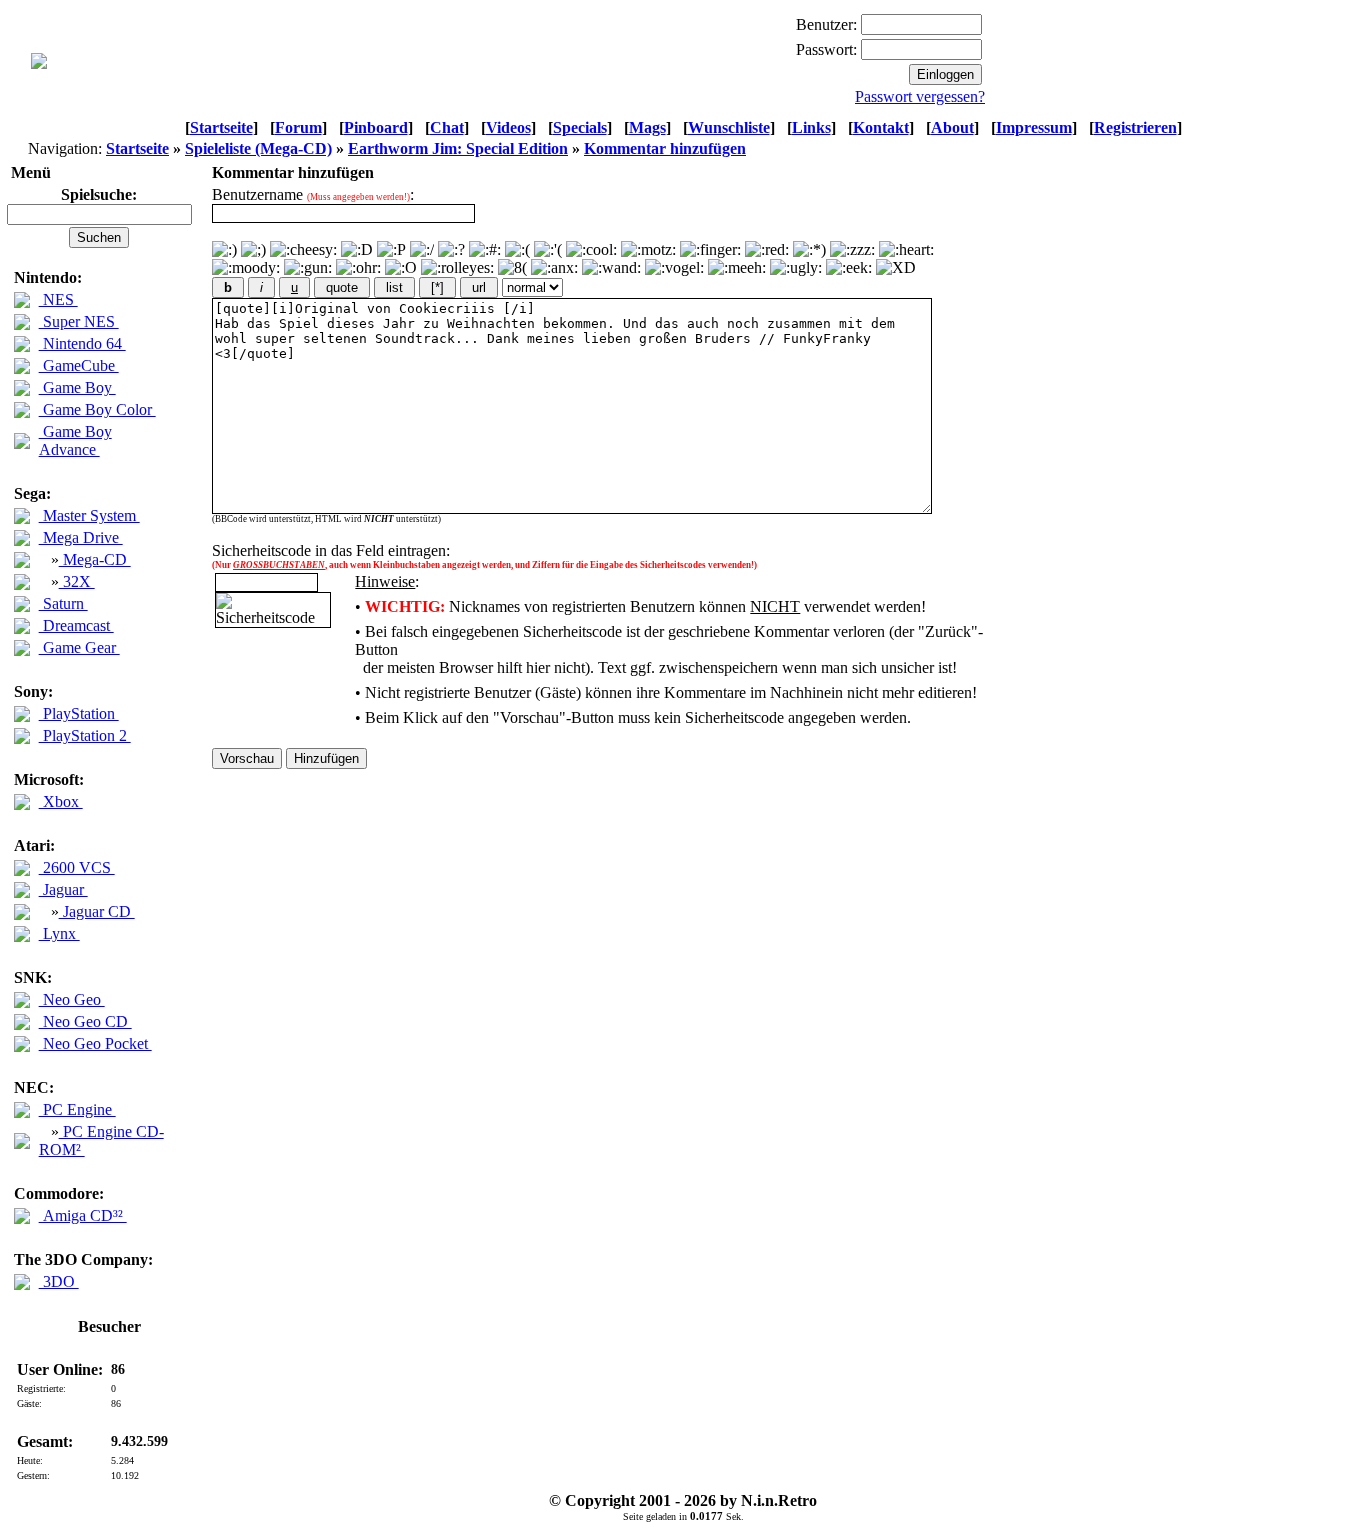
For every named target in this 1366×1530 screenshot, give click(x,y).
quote (342, 287)
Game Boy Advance (75, 440)
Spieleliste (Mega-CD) (258, 148)
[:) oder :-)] (224, 250)
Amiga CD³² (83, 1215)
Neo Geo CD (85, 1021)
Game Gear (79, 647)
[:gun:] (308, 268)
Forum (298, 127)
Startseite (221, 127)
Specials (580, 127)
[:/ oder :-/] (422, 250)
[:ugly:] (796, 268)
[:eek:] (849, 268)
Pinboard (376, 127)
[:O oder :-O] (401, 268)
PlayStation (79, 713)
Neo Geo (72, 999)
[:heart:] (906, 250)
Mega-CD (95, 559)
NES (58, 299)
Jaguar (63, 889)
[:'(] (548, 250)
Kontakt (881, 127)
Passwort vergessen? (920, 96)
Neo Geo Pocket (95, 1043)
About (952, 127)
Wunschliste (729, 127)
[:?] (451, 250)
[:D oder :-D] (357, 250)
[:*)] (809, 250)
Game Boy (77, 387)
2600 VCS (77, 867)
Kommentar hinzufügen (665, 148)
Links (811, 127)
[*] (437, 287)
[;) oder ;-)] (253, 250)
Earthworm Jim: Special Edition (458, 148)
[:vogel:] (674, 268)
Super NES (79, 321)
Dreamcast (76, 625)
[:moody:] (246, 268)
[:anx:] (554, 268)
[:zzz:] (852, 250)
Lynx (59, 933)
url (479, 287)
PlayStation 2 (85, 735)
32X (77, 581)
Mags (647, 127)
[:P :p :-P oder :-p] (391, 250)
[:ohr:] (358, 268)
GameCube (79, 365)
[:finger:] (710, 250)
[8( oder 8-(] (512, 268)
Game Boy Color (97, 409)
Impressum (1034, 127)
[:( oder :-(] (517, 250)
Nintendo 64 (82, 343)
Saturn (63, 603)
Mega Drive (81, 537)
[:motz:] (648, 250)
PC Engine (77, 1109)
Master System (89, 515)
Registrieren (1135, 127)
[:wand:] (611, 268)
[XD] (896, 268)
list (394, 287)
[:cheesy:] (303, 250)
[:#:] (485, 250)
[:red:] (767, 250)
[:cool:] (591, 250)
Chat (447, 127)
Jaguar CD (97, 911)
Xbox (61, 801)
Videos (508, 127)
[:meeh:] (737, 268)
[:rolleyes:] (457, 268)
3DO (59, 1281)
